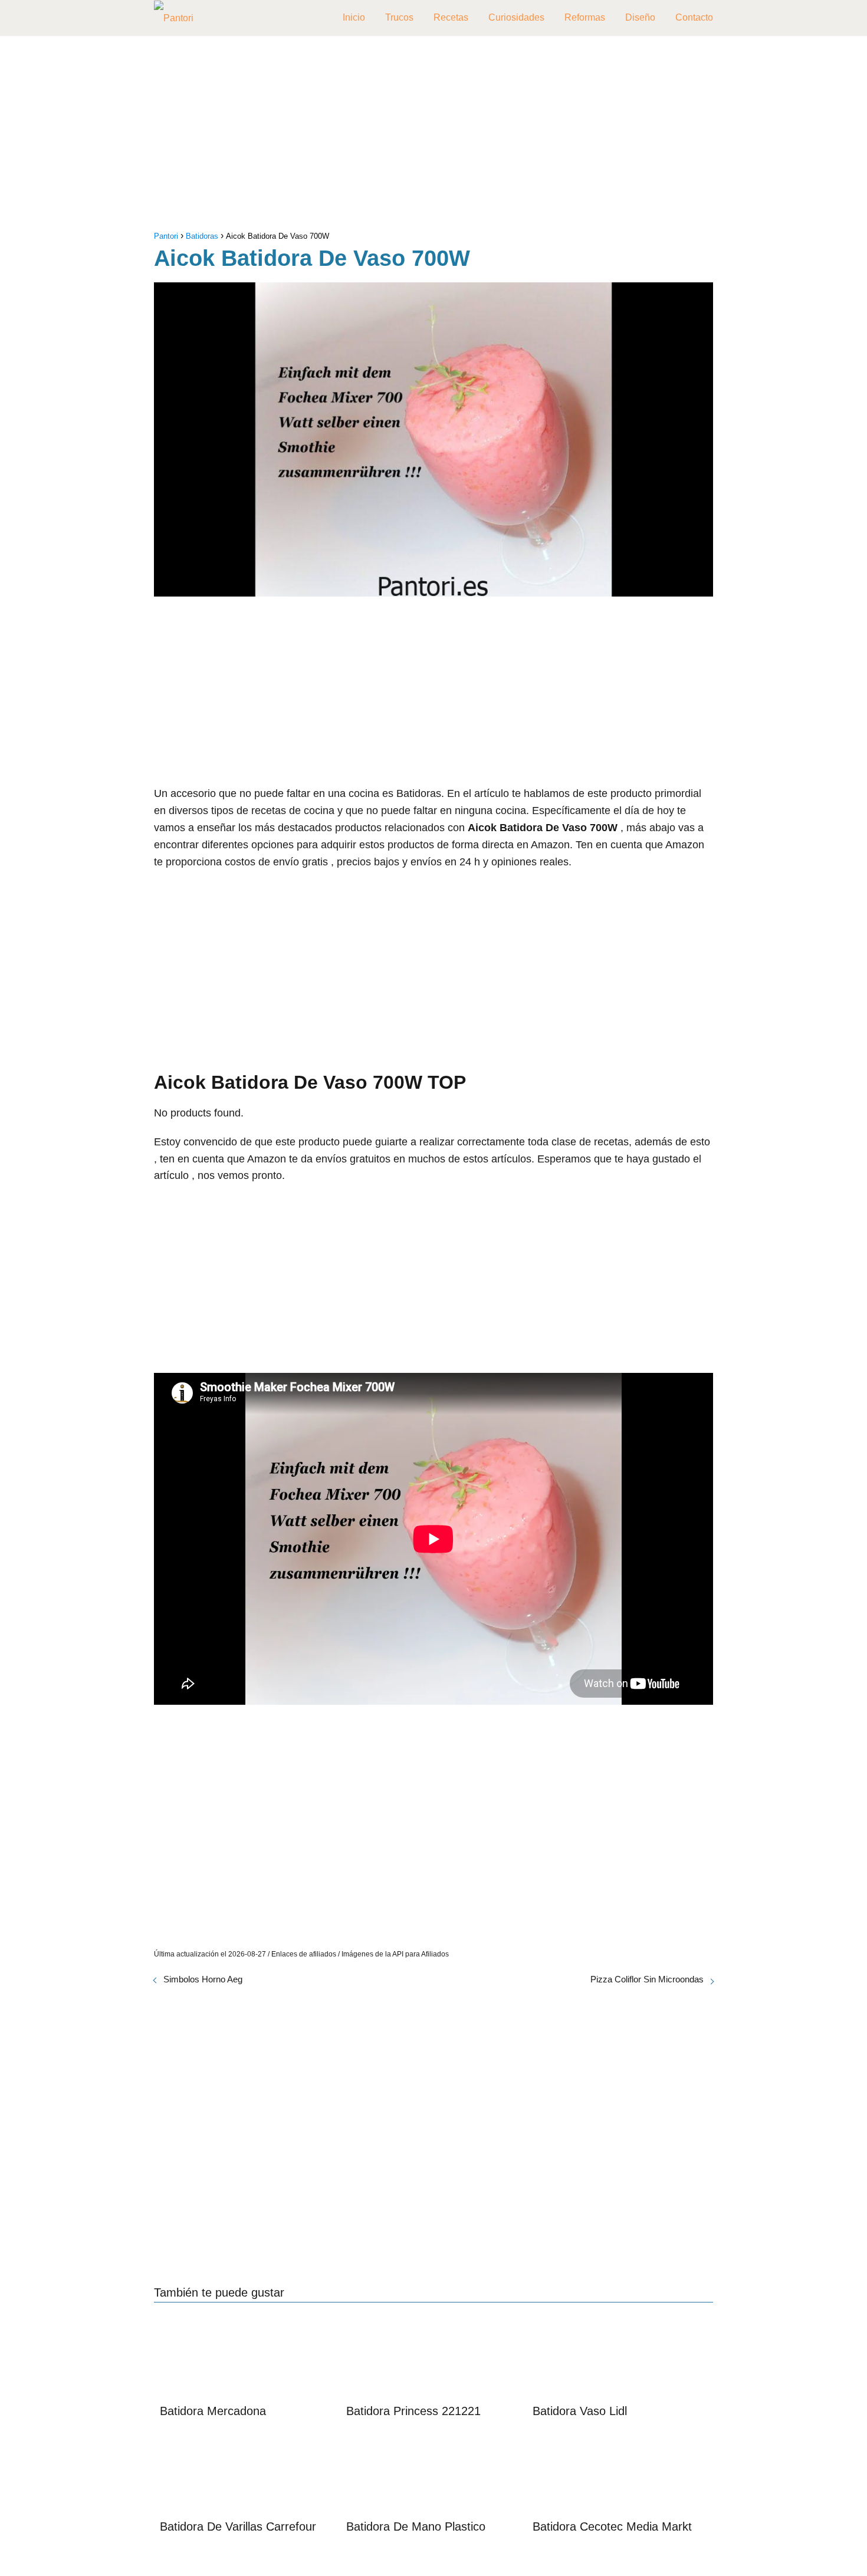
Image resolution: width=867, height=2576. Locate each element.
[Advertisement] (433, 136)
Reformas (585, 17)
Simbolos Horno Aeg (203, 1979)
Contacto (694, 17)
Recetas (451, 17)
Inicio (354, 17)
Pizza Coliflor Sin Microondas (647, 1979)
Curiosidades (516, 17)
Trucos (399, 17)
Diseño (640, 17)
